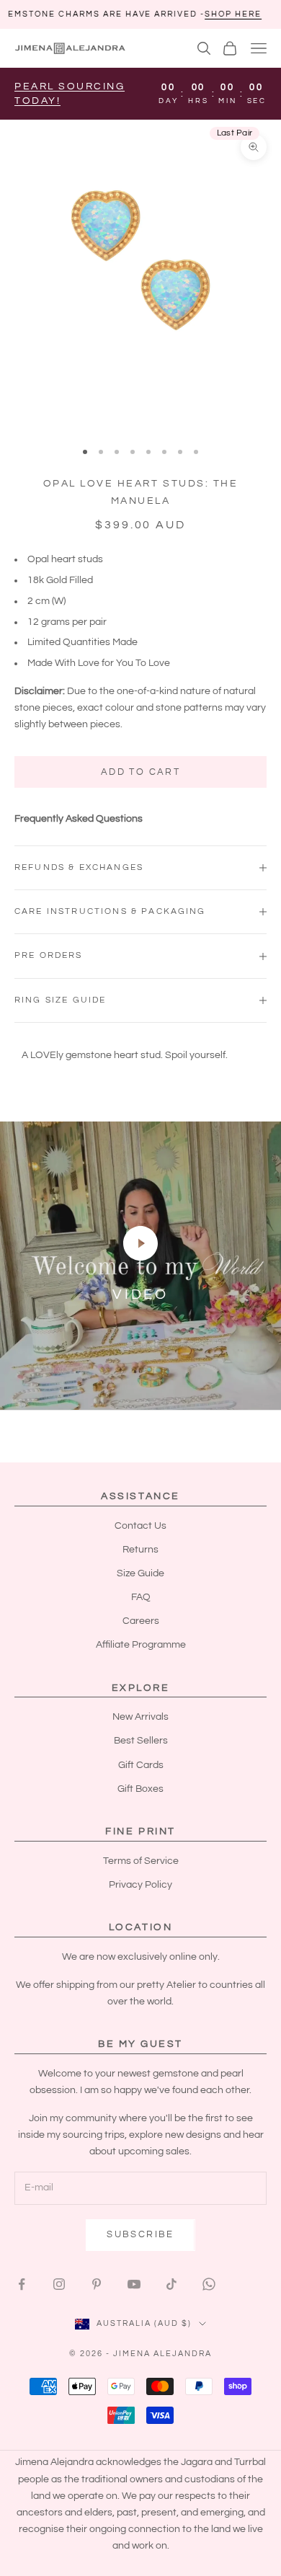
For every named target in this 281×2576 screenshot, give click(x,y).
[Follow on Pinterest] (97, 2284)
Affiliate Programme (141, 1645)
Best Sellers (141, 1741)
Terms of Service (141, 1861)
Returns (140, 1550)
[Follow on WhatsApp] (209, 2284)
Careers (141, 1621)
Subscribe (140, 2234)
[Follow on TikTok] (171, 2284)
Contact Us (140, 1526)
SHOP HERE (176, 14)
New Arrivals (140, 1717)
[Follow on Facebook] (22, 2284)
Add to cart (140, 772)
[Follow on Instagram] (59, 2284)
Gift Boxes (140, 1789)
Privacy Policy (140, 1885)
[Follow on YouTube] (134, 2284)
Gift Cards (141, 1765)
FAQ (141, 1597)
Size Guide (140, 1573)
